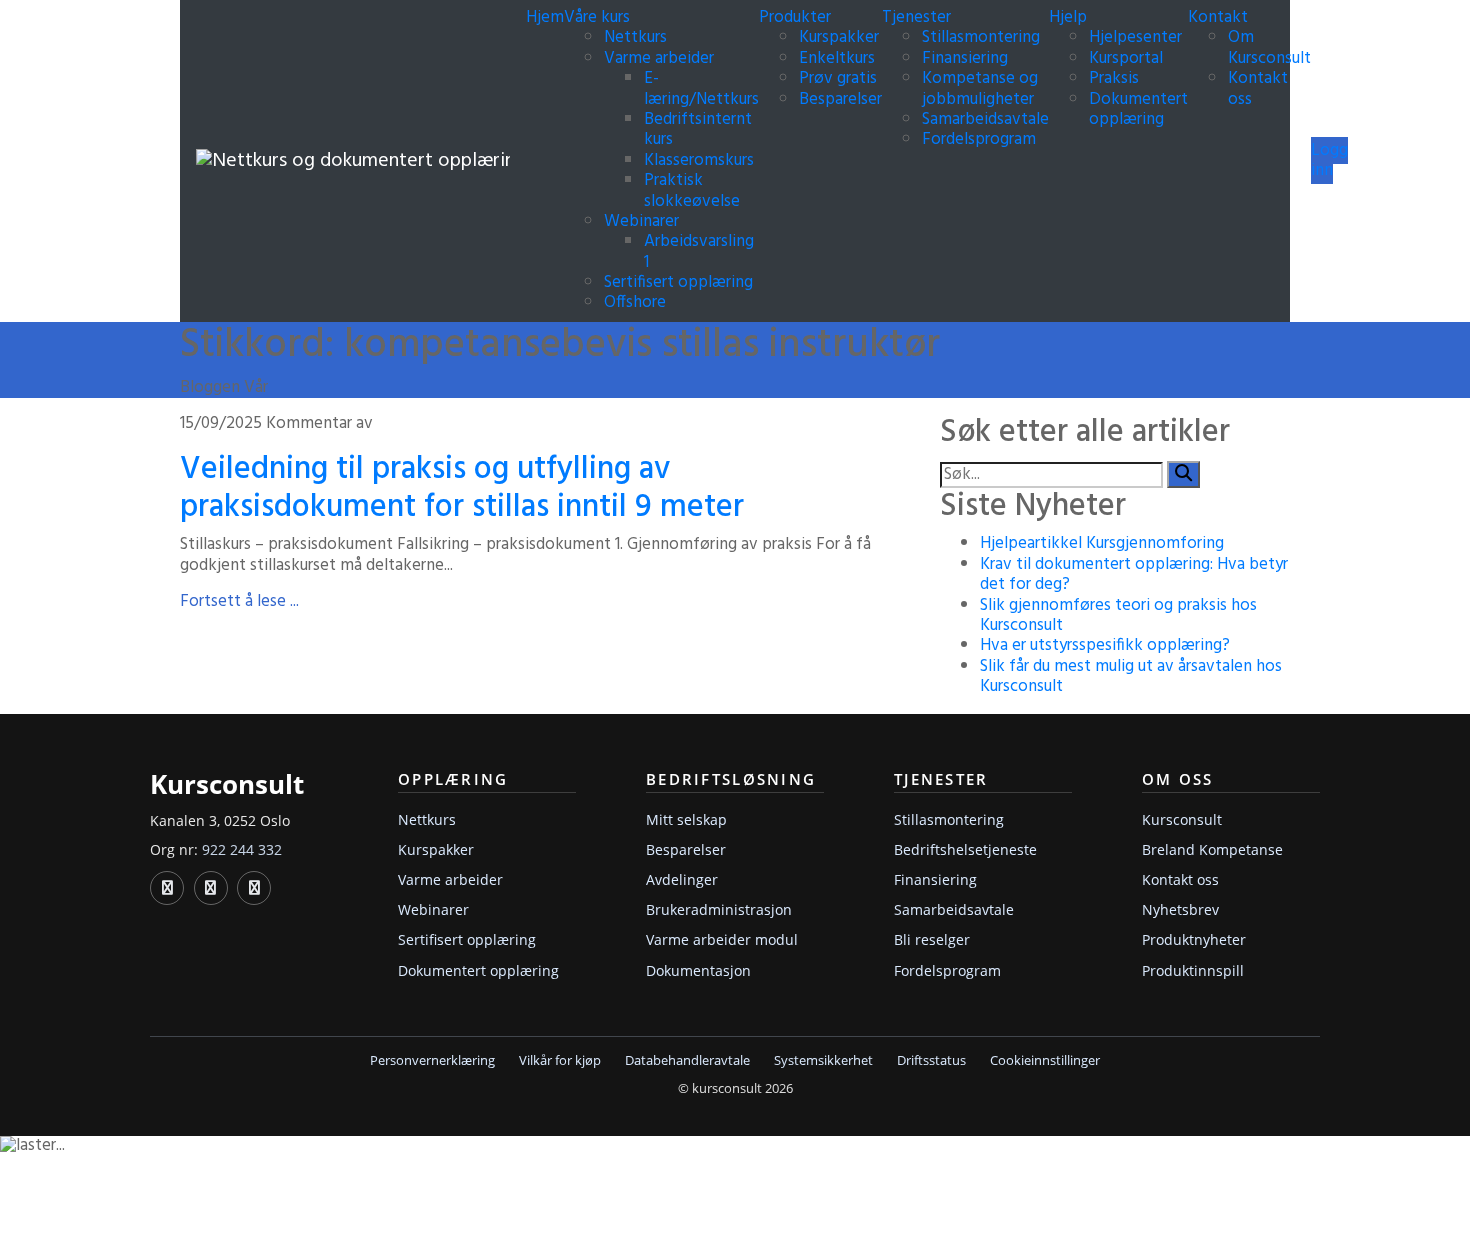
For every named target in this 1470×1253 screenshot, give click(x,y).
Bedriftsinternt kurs (698, 129)
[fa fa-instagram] (254, 888)
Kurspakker (839, 37)
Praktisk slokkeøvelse (692, 190)
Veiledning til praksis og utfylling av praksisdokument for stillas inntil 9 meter (462, 488)
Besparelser (840, 99)
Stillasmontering (981, 37)
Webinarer (641, 221)
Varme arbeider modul (722, 939)
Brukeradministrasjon (719, 909)
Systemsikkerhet (823, 1060)
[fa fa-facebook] (211, 888)
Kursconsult (1182, 819)
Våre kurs (599, 17)
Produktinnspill (1193, 970)
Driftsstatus (931, 1060)
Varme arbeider (659, 58)
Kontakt (1220, 17)
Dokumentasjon (698, 970)
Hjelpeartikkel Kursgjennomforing (1102, 543)
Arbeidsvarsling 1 (699, 251)
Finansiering (965, 58)
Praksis (1114, 78)
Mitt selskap (686, 819)
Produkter (797, 17)
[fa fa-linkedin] (167, 888)
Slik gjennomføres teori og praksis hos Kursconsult (1118, 615)
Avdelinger (682, 879)
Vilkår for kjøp (560, 1060)
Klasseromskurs (699, 160)
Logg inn (1329, 160)
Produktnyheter (1194, 939)
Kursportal (1126, 58)
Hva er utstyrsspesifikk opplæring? (1105, 645)
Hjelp (1070, 17)
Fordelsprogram (979, 139)
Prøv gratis (838, 78)
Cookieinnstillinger (1045, 1060)
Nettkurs (635, 37)
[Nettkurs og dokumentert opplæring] (353, 161)
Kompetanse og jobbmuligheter (980, 88)
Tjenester (918, 17)
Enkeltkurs (837, 58)
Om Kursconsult (1269, 47)
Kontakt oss (1258, 88)
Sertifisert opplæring (678, 282)
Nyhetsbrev (1180, 909)
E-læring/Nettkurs (701, 88)
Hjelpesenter (1135, 37)
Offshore (635, 302)
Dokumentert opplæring (1138, 109)
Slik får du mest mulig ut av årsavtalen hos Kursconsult (1131, 676)
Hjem (545, 17)
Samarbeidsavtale (985, 119)
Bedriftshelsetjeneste (965, 849)
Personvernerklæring (432, 1060)
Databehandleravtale (687, 1060)
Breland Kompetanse (1212, 849)
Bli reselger (932, 939)
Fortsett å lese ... (239, 601)
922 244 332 (242, 849)
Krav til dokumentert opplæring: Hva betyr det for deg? (1134, 574)
